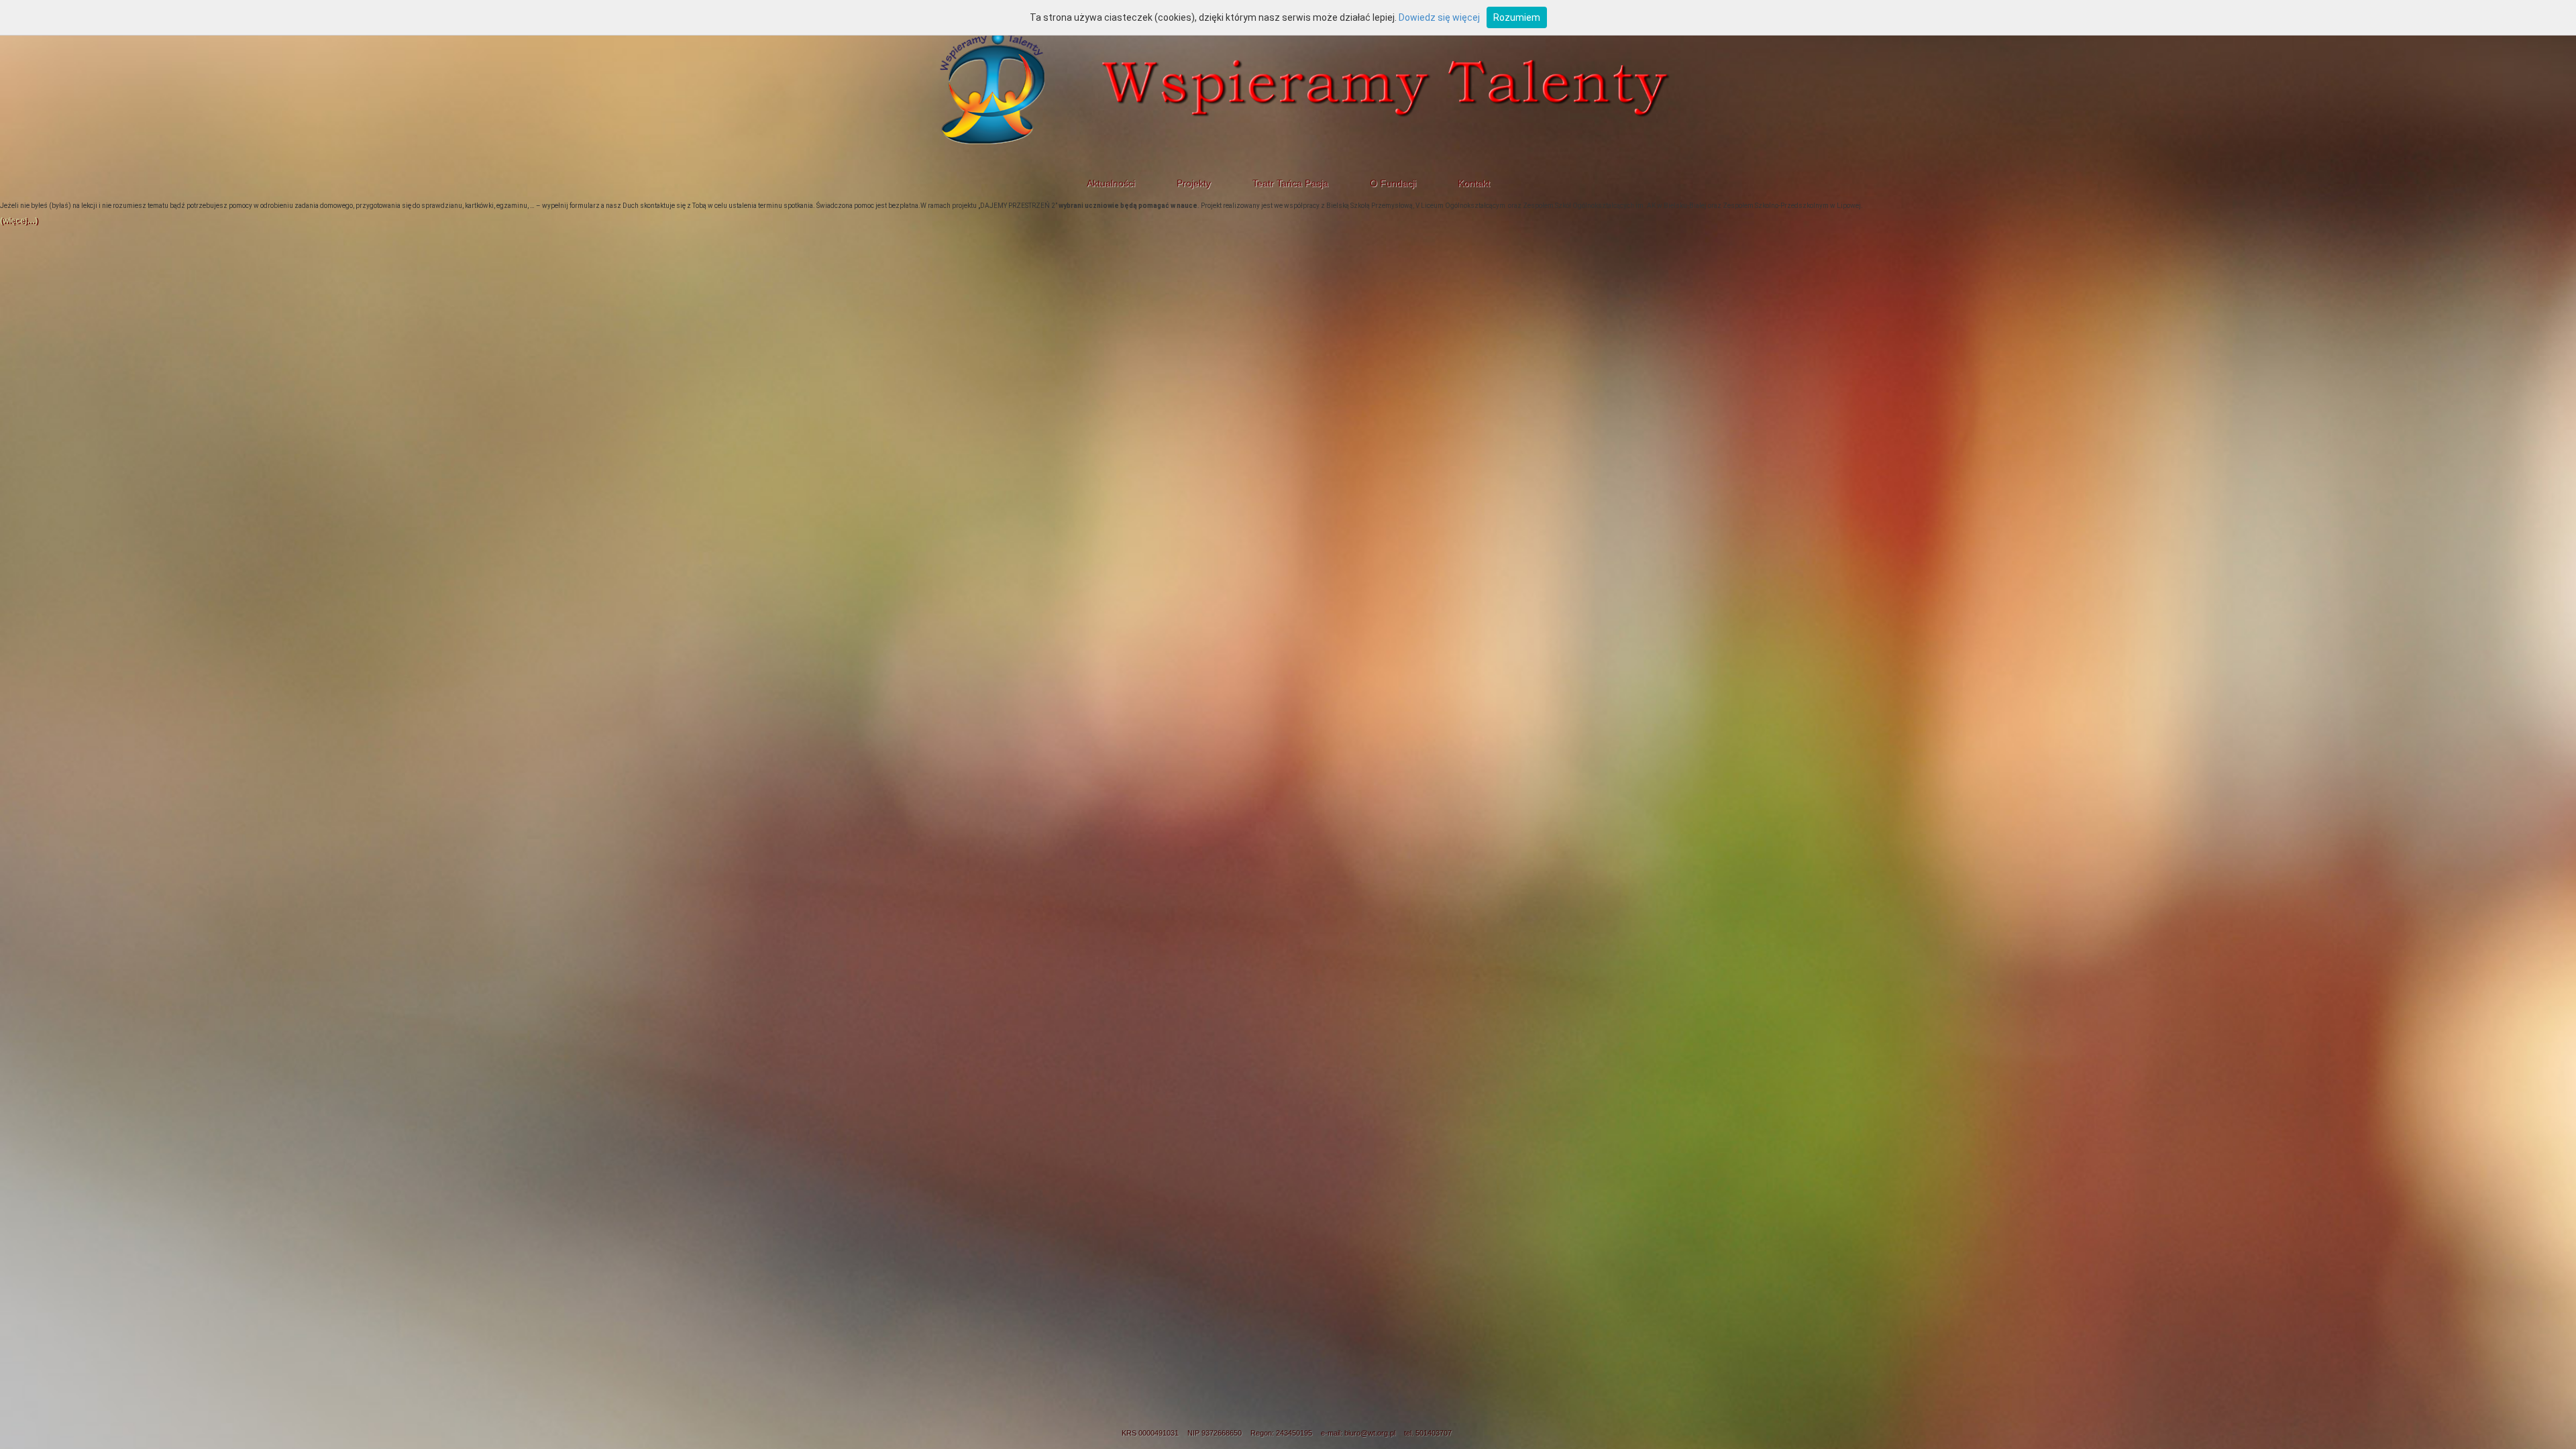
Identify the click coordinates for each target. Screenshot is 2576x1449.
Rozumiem (1517, 17)
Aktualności (1111, 183)
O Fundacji (1393, 183)
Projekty (1194, 183)
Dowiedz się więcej (1439, 17)
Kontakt (1474, 183)
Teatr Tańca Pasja (1290, 183)
